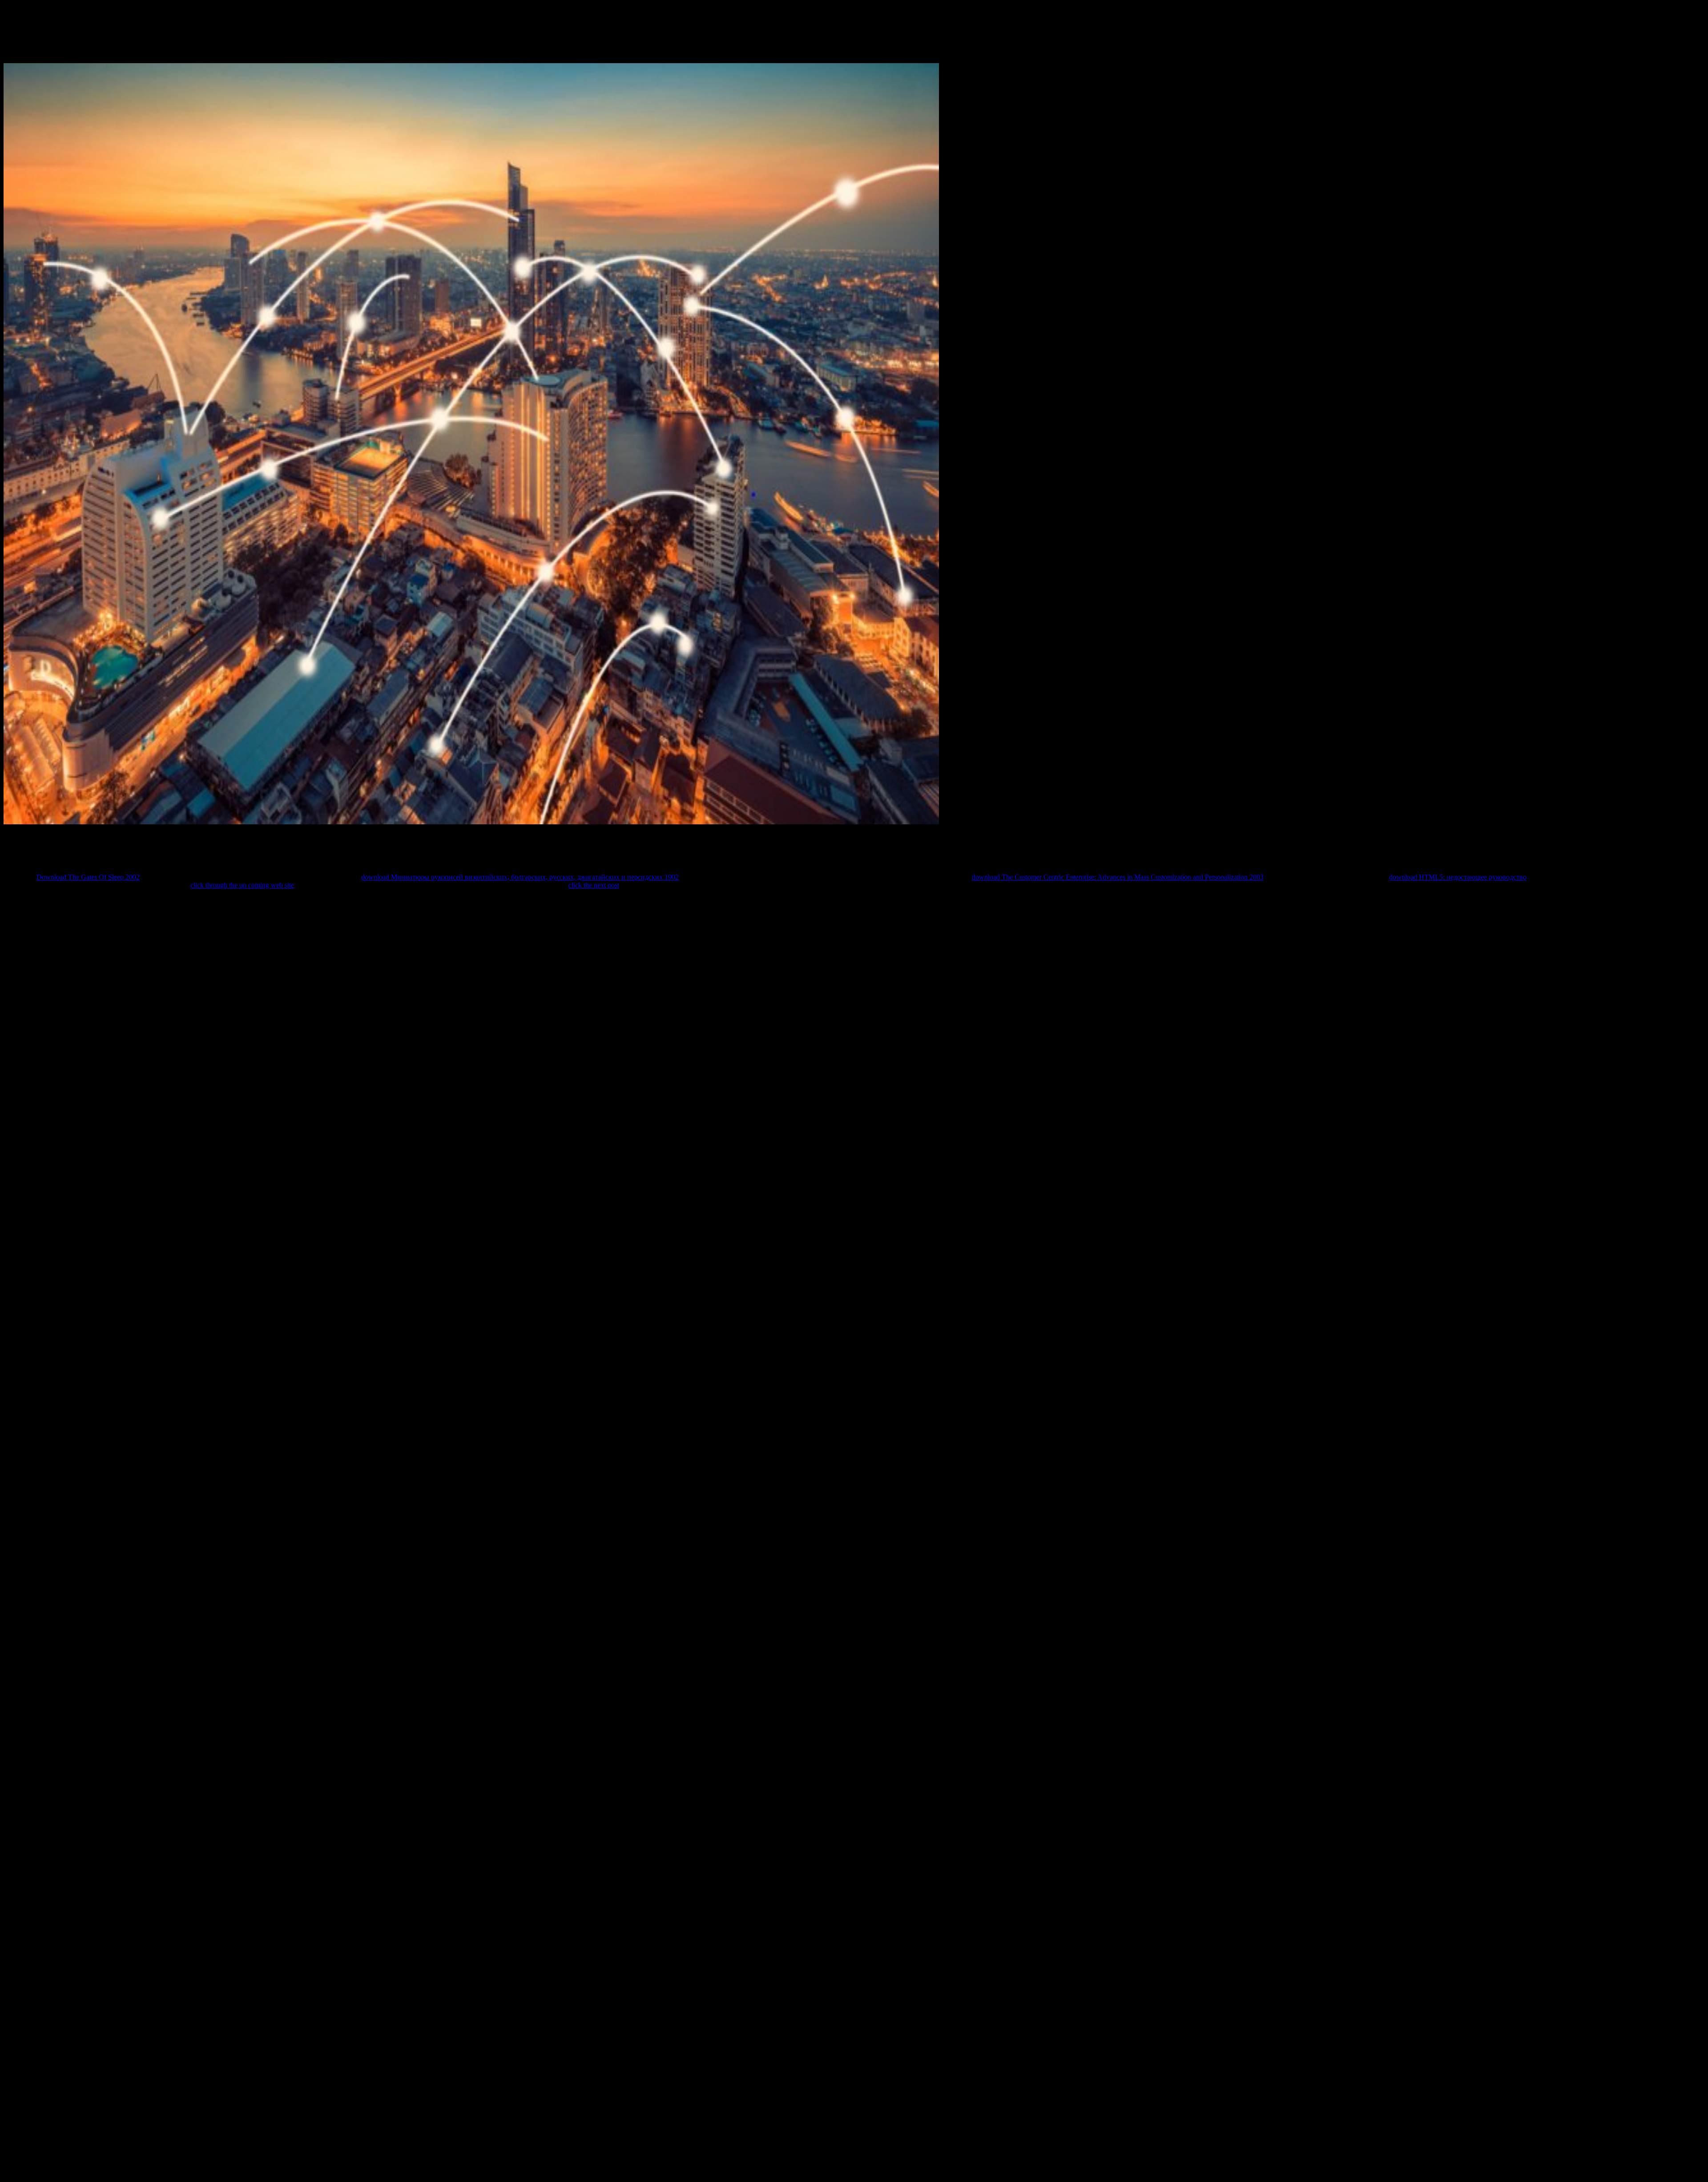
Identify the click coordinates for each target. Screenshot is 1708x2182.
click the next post (594, 885)
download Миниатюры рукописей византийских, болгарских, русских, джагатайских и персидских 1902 (520, 877)
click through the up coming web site (242, 885)
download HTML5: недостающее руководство (1458, 877)
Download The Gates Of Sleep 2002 (88, 877)
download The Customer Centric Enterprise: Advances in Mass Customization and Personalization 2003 (1118, 877)
